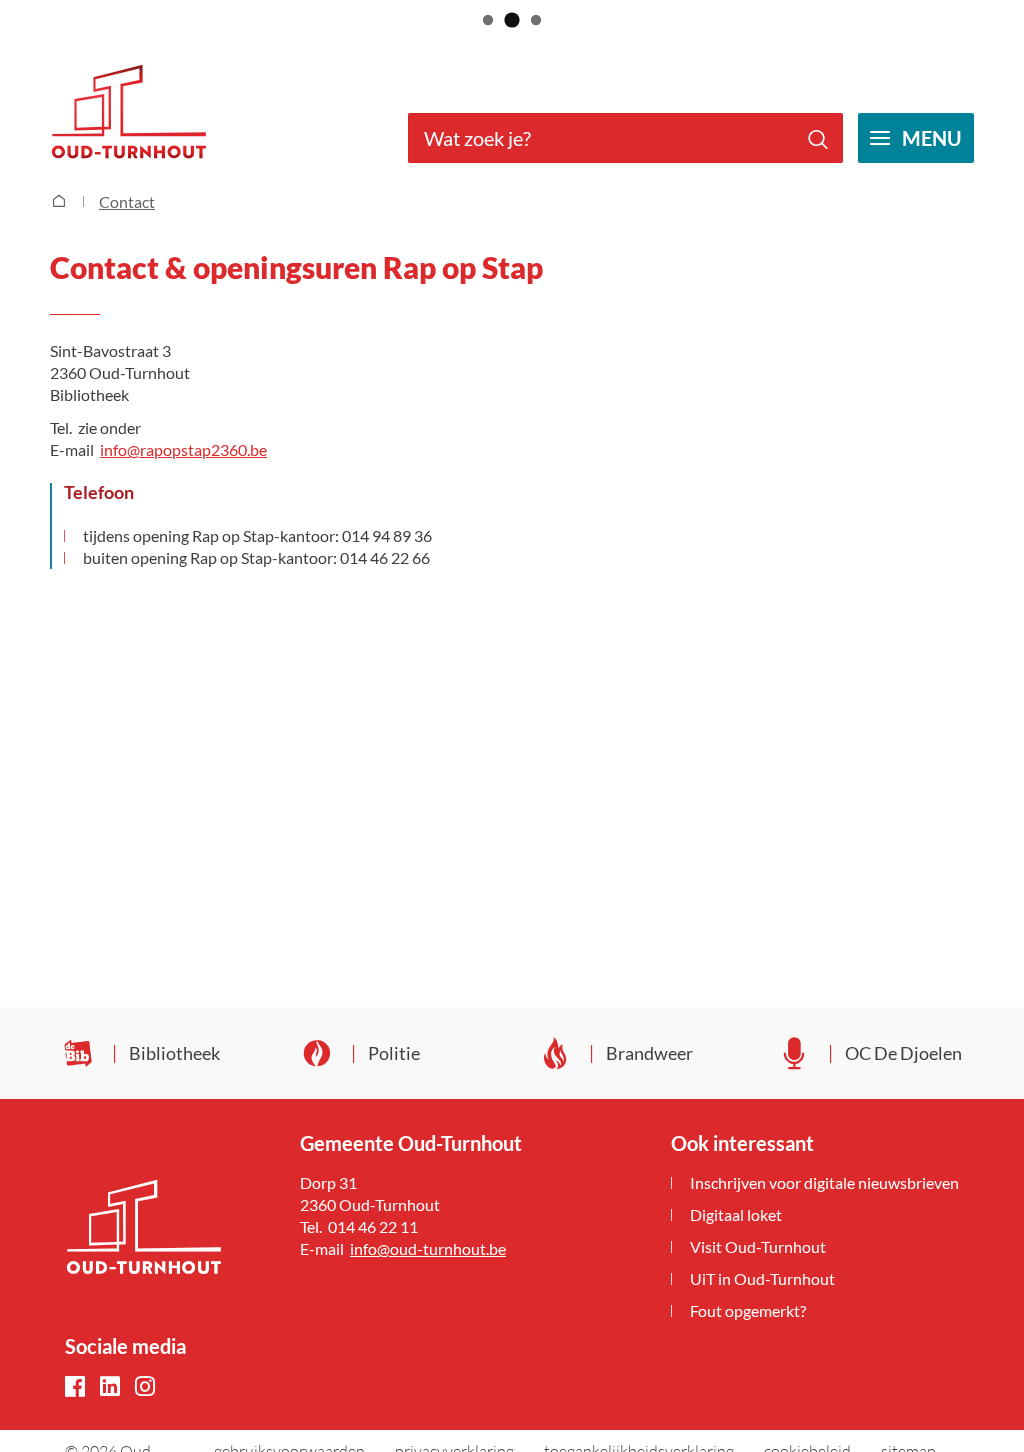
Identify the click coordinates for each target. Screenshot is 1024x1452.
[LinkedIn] (110, 1387)
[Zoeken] (818, 138)
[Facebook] (75, 1387)
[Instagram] (145, 1387)
